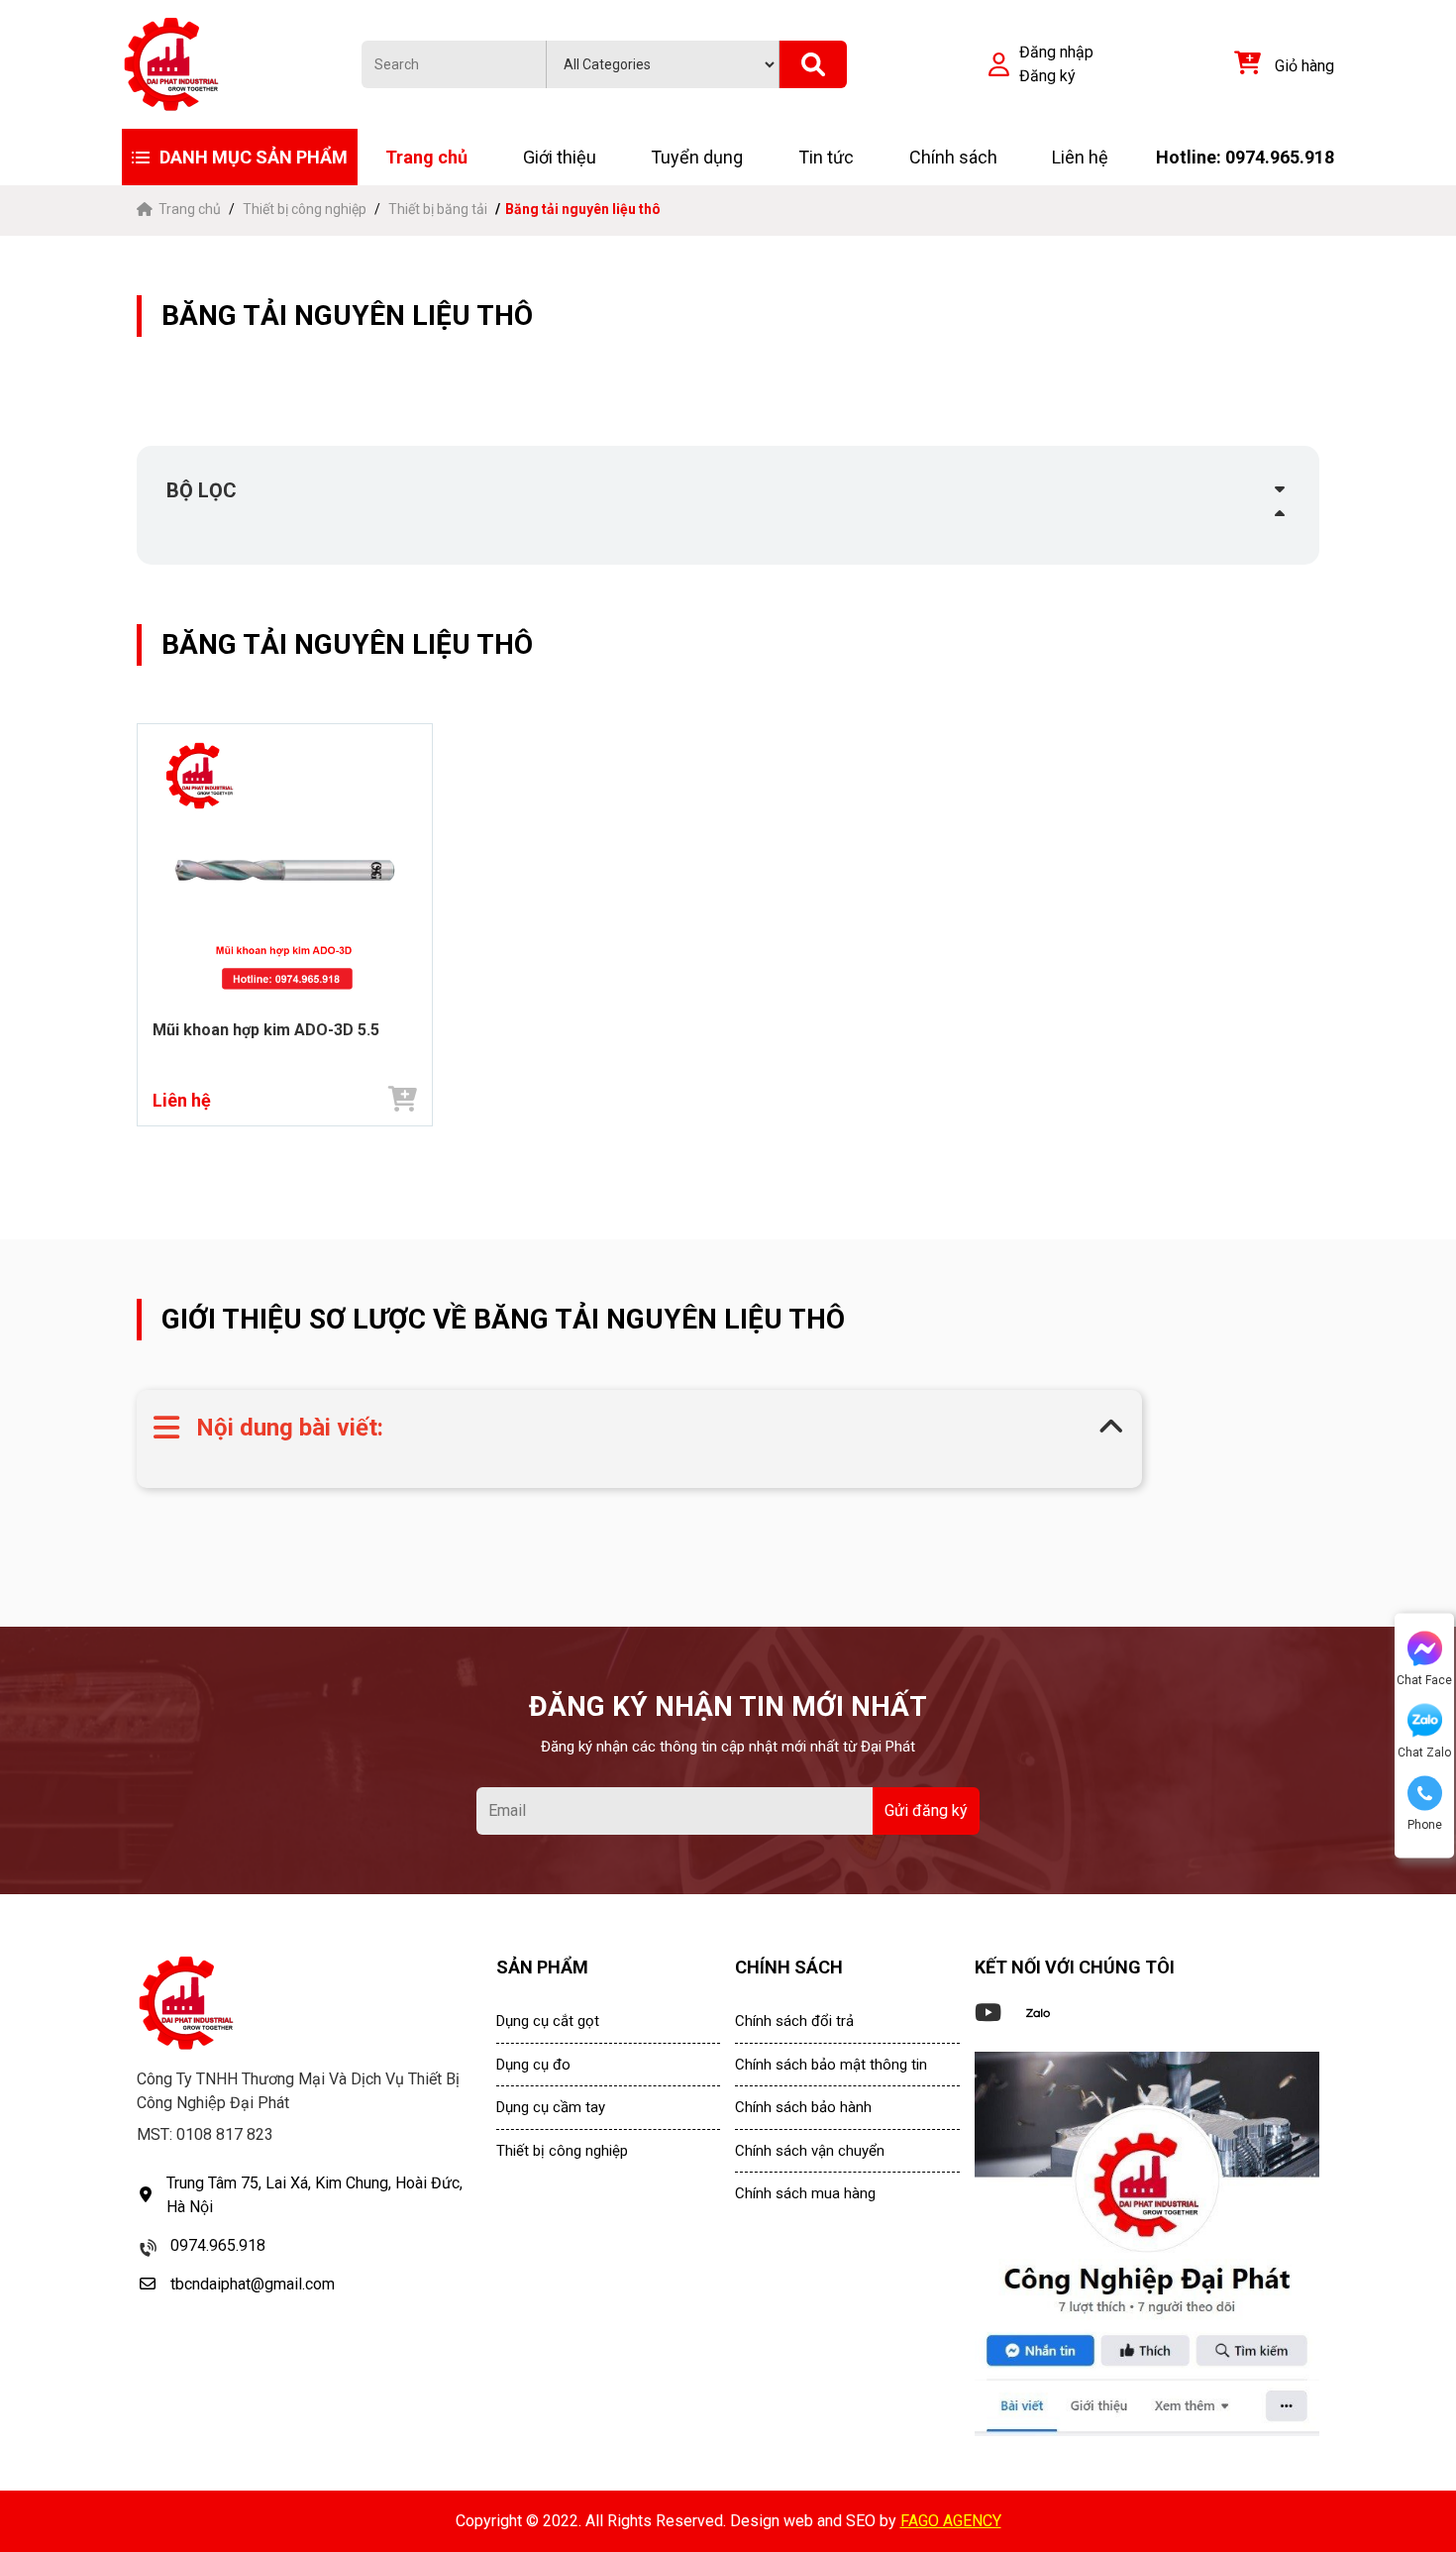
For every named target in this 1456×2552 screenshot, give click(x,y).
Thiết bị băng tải (438, 209)
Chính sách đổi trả (794, 2021)
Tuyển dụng (697, 157)
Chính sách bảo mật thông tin (831, 2065)
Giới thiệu (560, 157)
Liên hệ (1080, 157)
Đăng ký (1047, 76)
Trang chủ (426, 157)
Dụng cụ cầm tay (551, 2107)
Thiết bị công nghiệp (305, 209)
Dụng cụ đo (533, 2065)
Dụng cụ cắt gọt (548, 2021)
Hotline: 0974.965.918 (1245, 157)
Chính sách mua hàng (805, 2193)
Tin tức (826, 157)
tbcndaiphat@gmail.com (253, 2284)
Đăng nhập (1056, 52)
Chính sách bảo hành (803, 2107)
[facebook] (1147, 2244)
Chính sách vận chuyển (810, 2151)
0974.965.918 (218, 2245)
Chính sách (953, 157)
